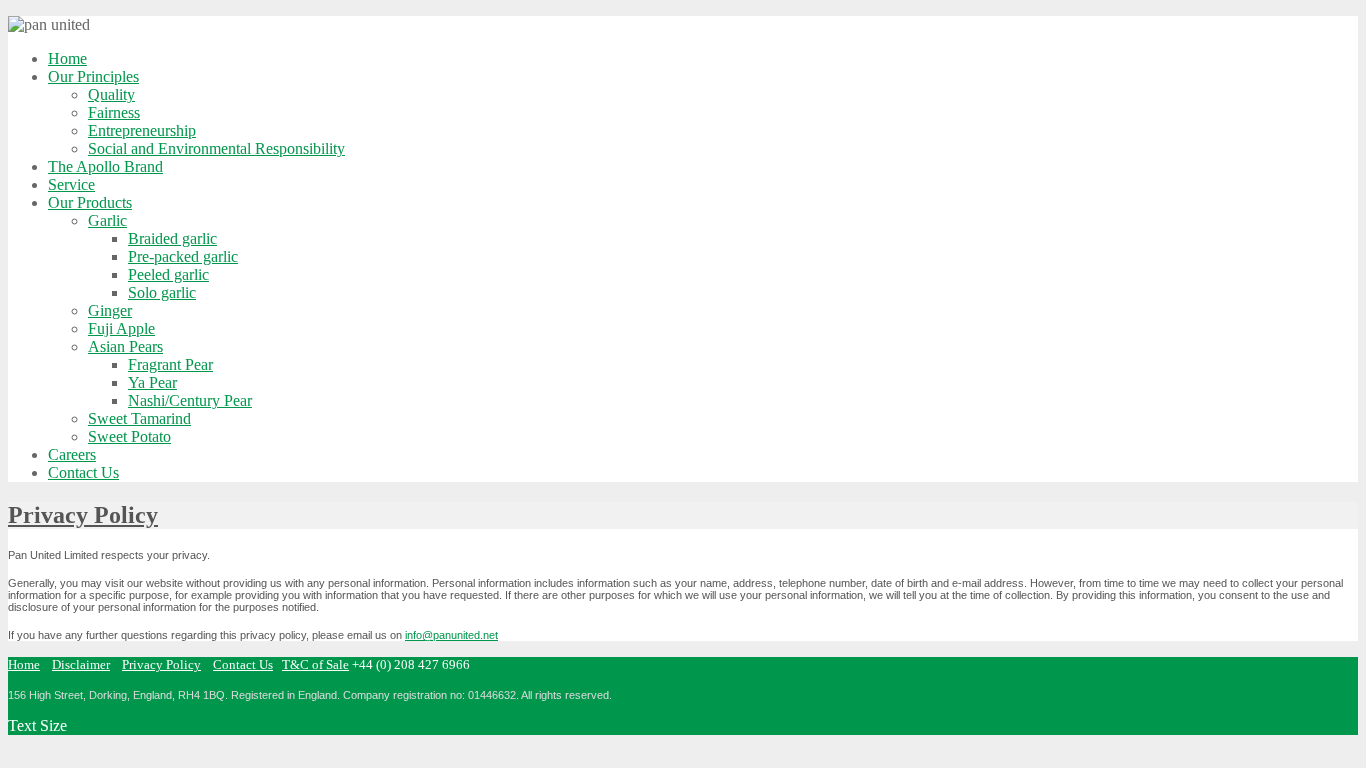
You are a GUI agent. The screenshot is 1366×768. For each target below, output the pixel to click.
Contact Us (243, 664)
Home (24, 664)
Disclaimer (81, 664)
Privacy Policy (83, 515)
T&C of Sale (315, 664)
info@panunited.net (451, 635)
